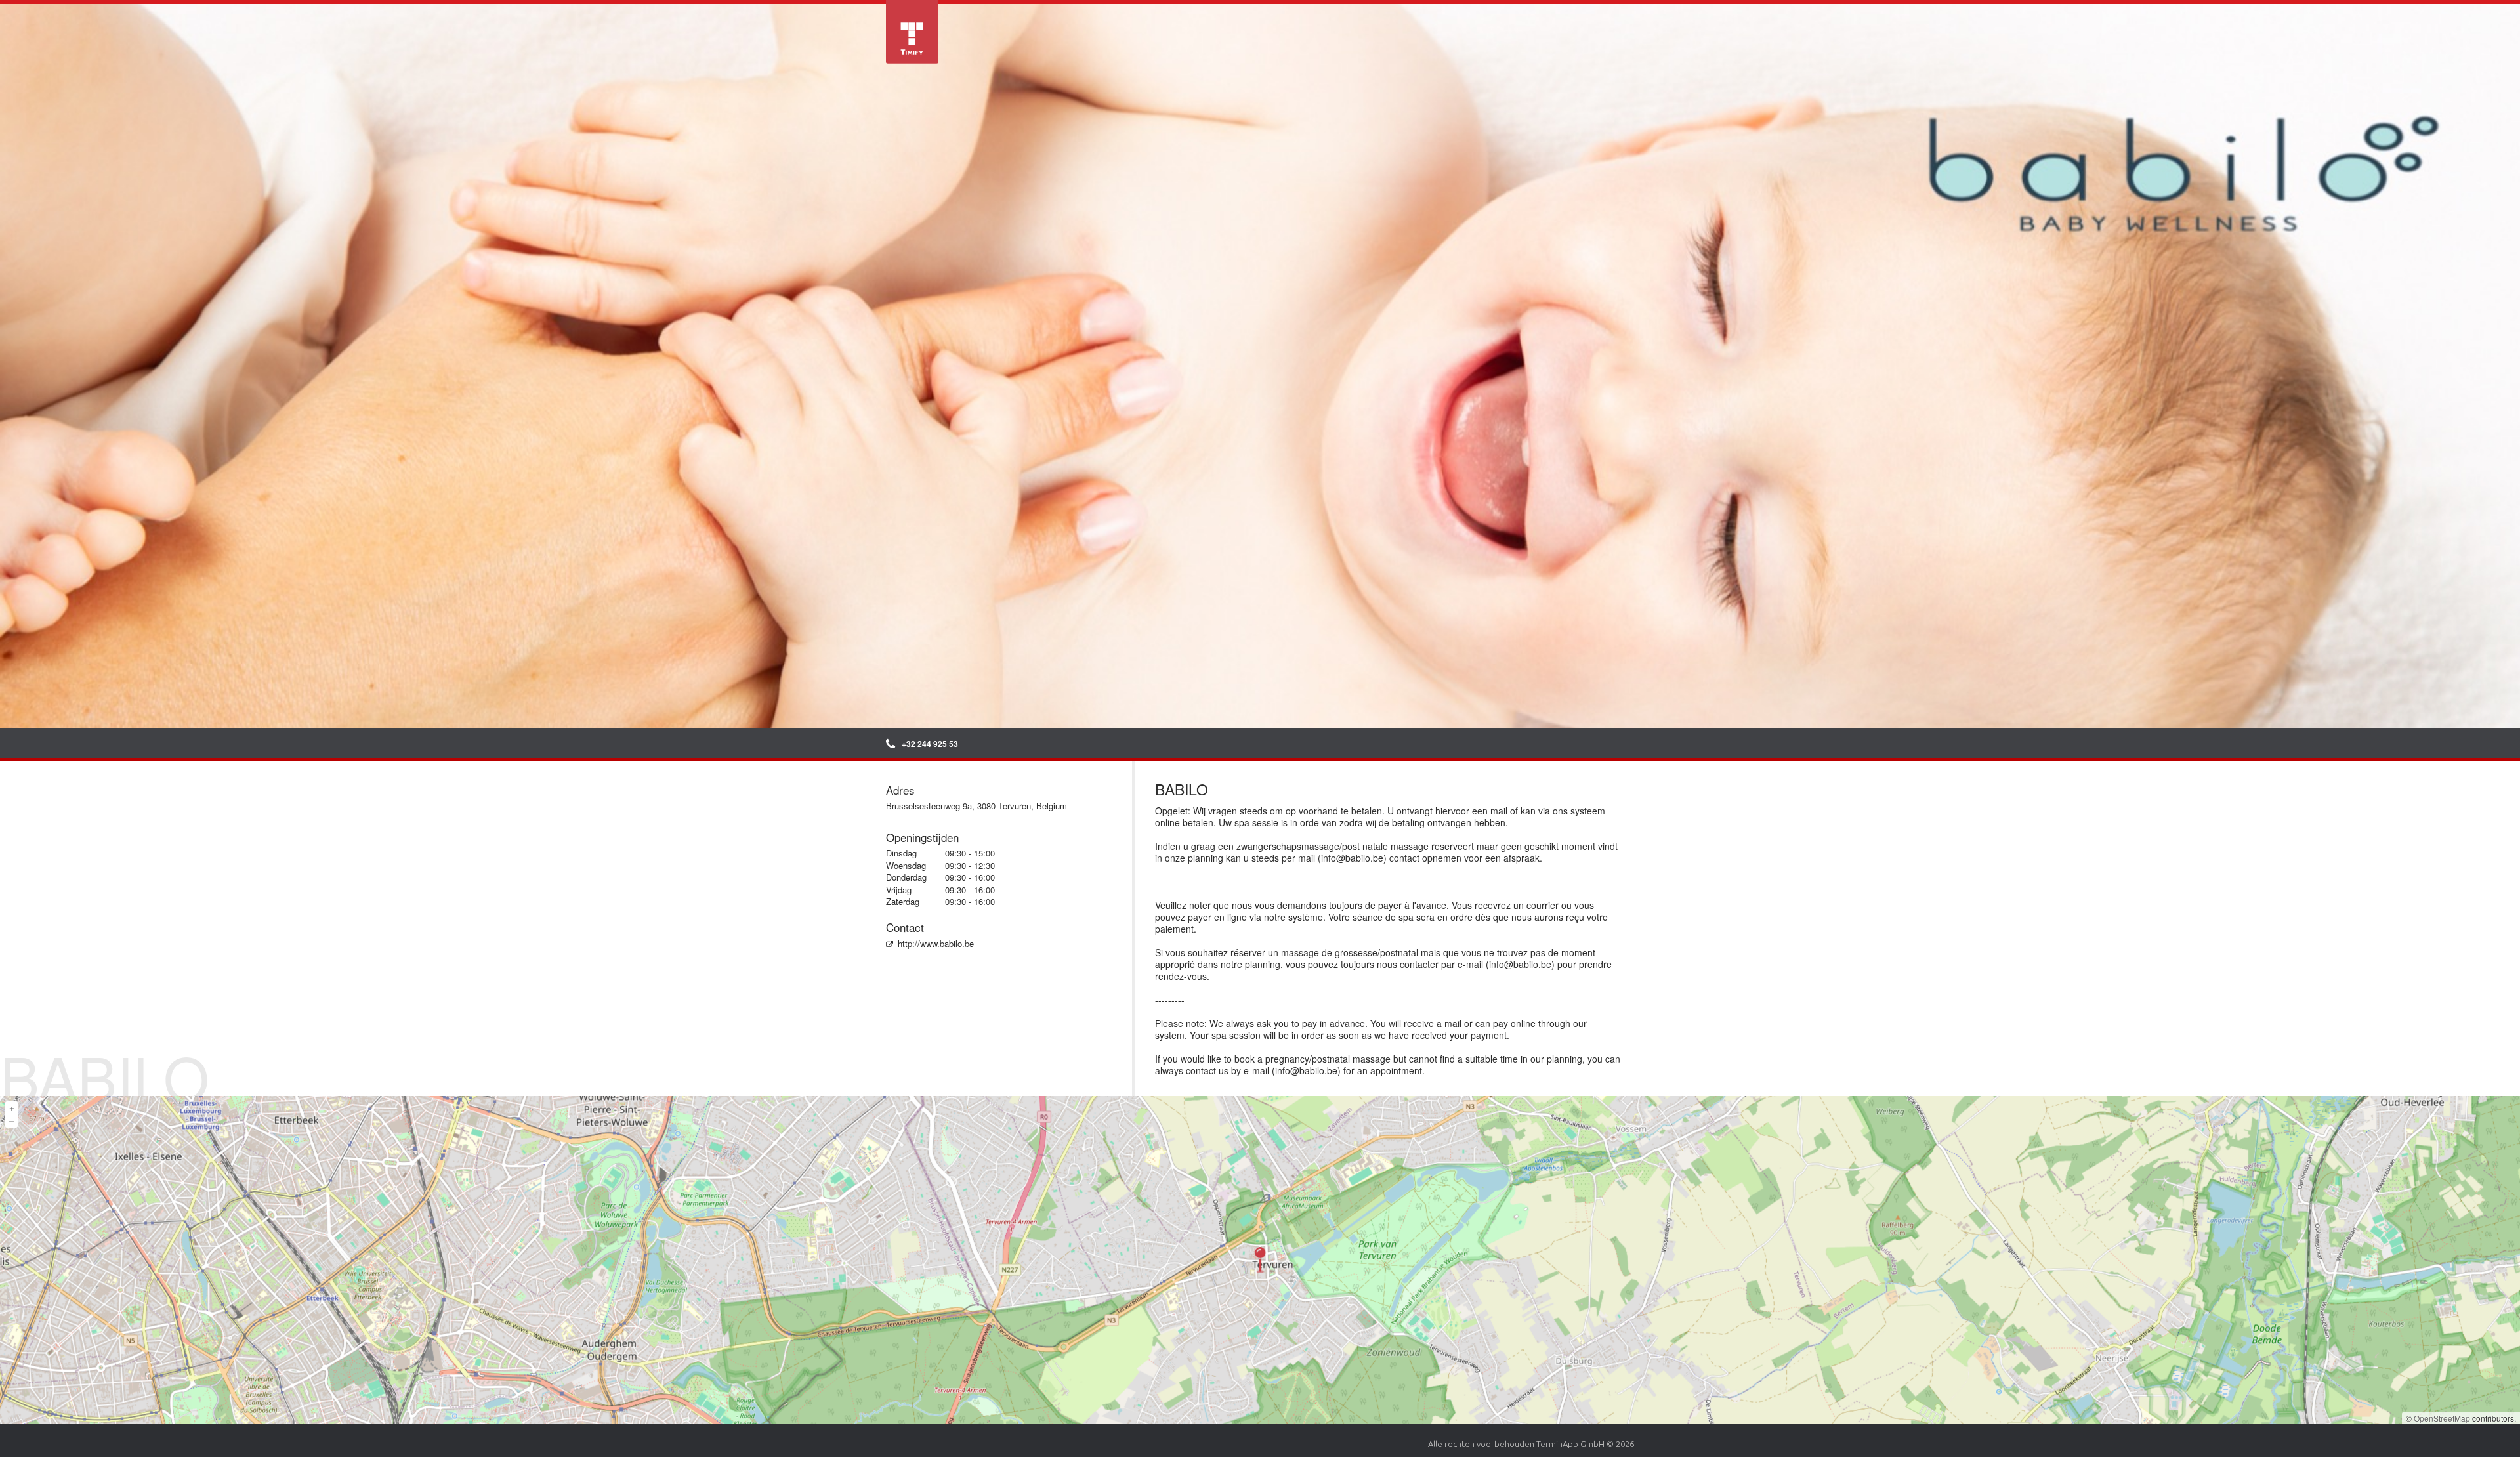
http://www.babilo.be (936, 943)
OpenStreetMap (2442, 1418)
